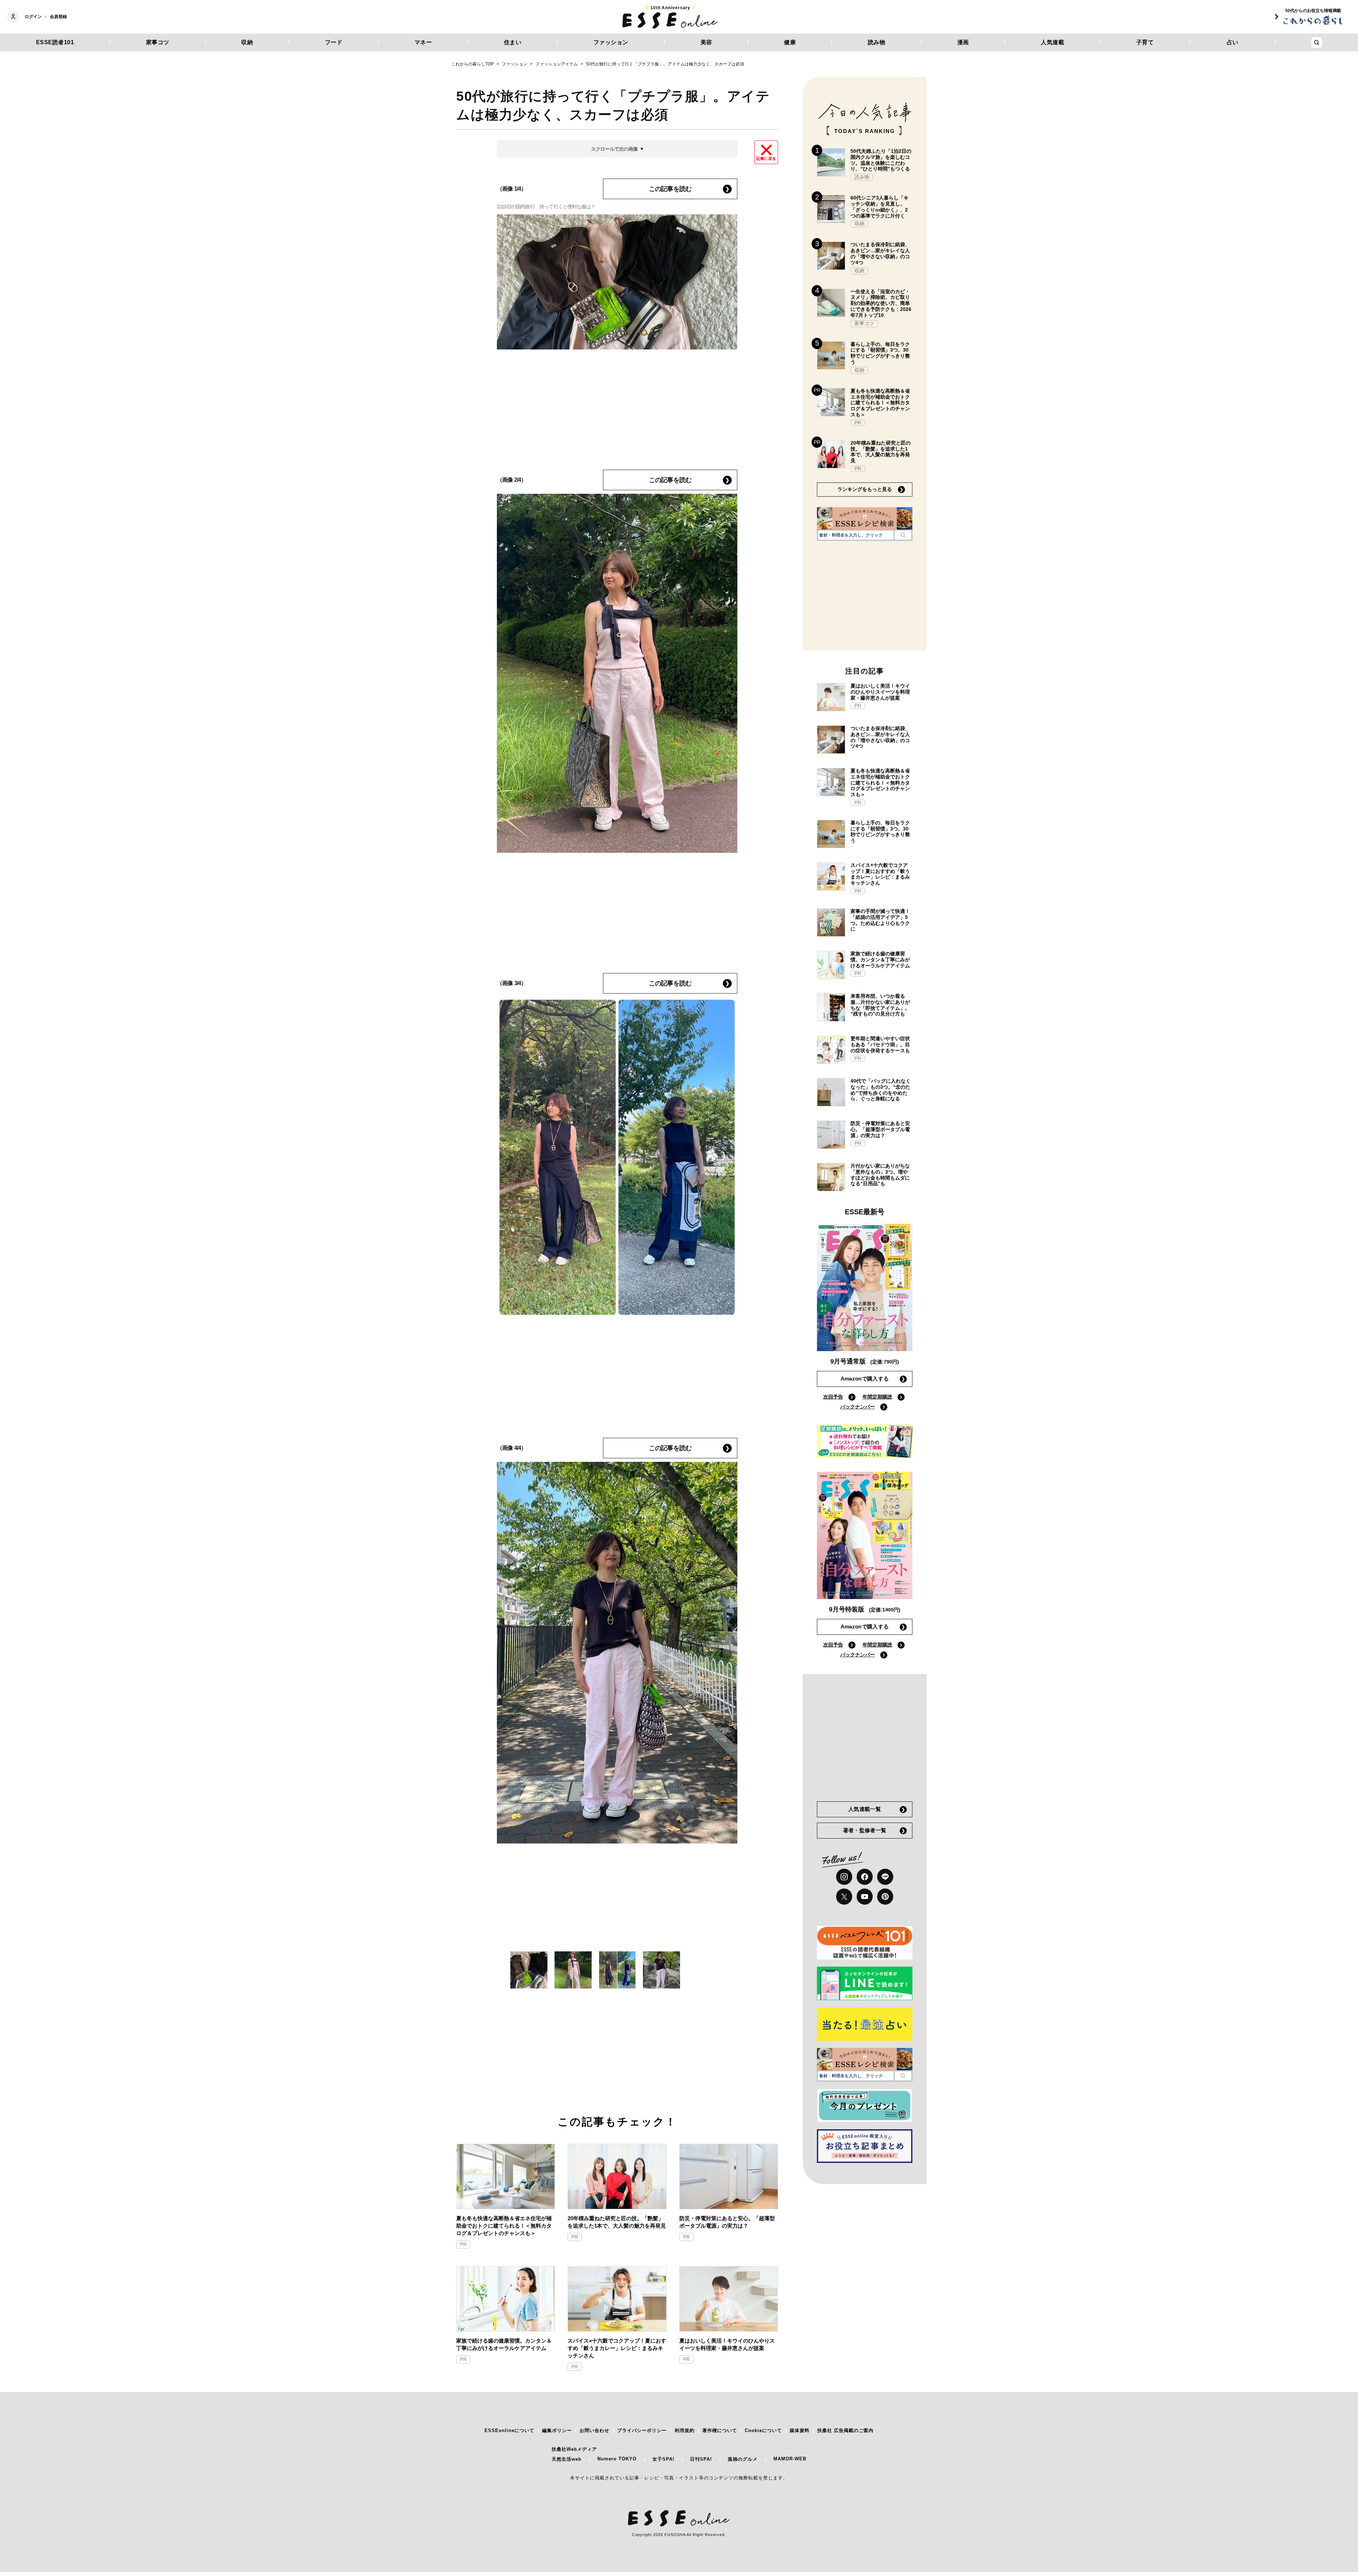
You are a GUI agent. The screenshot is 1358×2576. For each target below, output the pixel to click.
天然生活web (567, 2459)
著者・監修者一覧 (865, 1830)
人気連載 (1052, 42)
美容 (706, 42)
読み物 (877, 42)
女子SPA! (663, 2459)
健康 (790, 42)
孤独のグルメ (743, 2459)
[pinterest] (885, 1897)
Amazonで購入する (865, 1379)
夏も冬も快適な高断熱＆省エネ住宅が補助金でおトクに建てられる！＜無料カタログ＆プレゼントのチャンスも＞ (504, 2226)
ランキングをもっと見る (865, 489)
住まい (513, 42)
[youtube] (865, 1897)
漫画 (963, 42)
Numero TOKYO (617, 2459)
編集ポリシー (557, 2430)
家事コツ (158, 42)
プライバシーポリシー (642, 2430)
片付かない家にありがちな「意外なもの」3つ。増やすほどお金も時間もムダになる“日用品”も (880, 1175)
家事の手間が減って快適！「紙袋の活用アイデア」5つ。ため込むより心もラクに (880, 920)
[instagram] (844, 1877)
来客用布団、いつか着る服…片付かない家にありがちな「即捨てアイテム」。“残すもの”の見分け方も (880, 1005)
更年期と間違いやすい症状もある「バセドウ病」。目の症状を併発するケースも (880, 1044)
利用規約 (685, 2430)
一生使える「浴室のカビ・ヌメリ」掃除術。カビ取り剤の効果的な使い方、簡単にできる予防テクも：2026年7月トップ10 (881, 303)
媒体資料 (800, 2430)
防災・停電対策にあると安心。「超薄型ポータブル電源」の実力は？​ (727, 2222)
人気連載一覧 (865, 1809)
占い (1233, 42)
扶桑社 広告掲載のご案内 (845, 2430)
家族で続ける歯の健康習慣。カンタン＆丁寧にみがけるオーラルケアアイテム (504, 2344)
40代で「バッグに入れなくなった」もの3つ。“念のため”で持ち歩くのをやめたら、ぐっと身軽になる (881, 1090)
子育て (1145, 42)
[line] (885, 1877)
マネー (423, 42)
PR (463, 2244)
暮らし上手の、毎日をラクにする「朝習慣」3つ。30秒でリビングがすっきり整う (880, 353)
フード (334, 42)
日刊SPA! (701, 2459)
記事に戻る (766, 158)
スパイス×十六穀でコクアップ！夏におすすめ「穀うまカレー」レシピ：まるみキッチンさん (617, 2348)
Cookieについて (763, 2430)
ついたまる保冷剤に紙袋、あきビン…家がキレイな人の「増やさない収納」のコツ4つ (880, 253)
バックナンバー (858, 1407)
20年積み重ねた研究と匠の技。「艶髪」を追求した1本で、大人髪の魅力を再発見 (617, 2222)
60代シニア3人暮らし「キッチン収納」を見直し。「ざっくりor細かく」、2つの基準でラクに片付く (880, 207)
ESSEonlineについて (509, 2430)
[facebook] (865, 1877)
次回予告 (833, 1397)
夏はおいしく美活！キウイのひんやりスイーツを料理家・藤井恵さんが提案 (727, 2344)
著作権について (720, 2430)
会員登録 (58, 17)
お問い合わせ (594, 2430)
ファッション (611, 42)
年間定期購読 (877, 1397)
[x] (844, 1897)
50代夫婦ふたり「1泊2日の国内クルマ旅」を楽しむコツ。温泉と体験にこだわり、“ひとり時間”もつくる (881, 160)
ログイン (33, 17)
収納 (247, 42)
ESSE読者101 (55, 42)
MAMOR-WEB (790, 2459)
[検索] (903, 535)
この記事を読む (670, 189)
